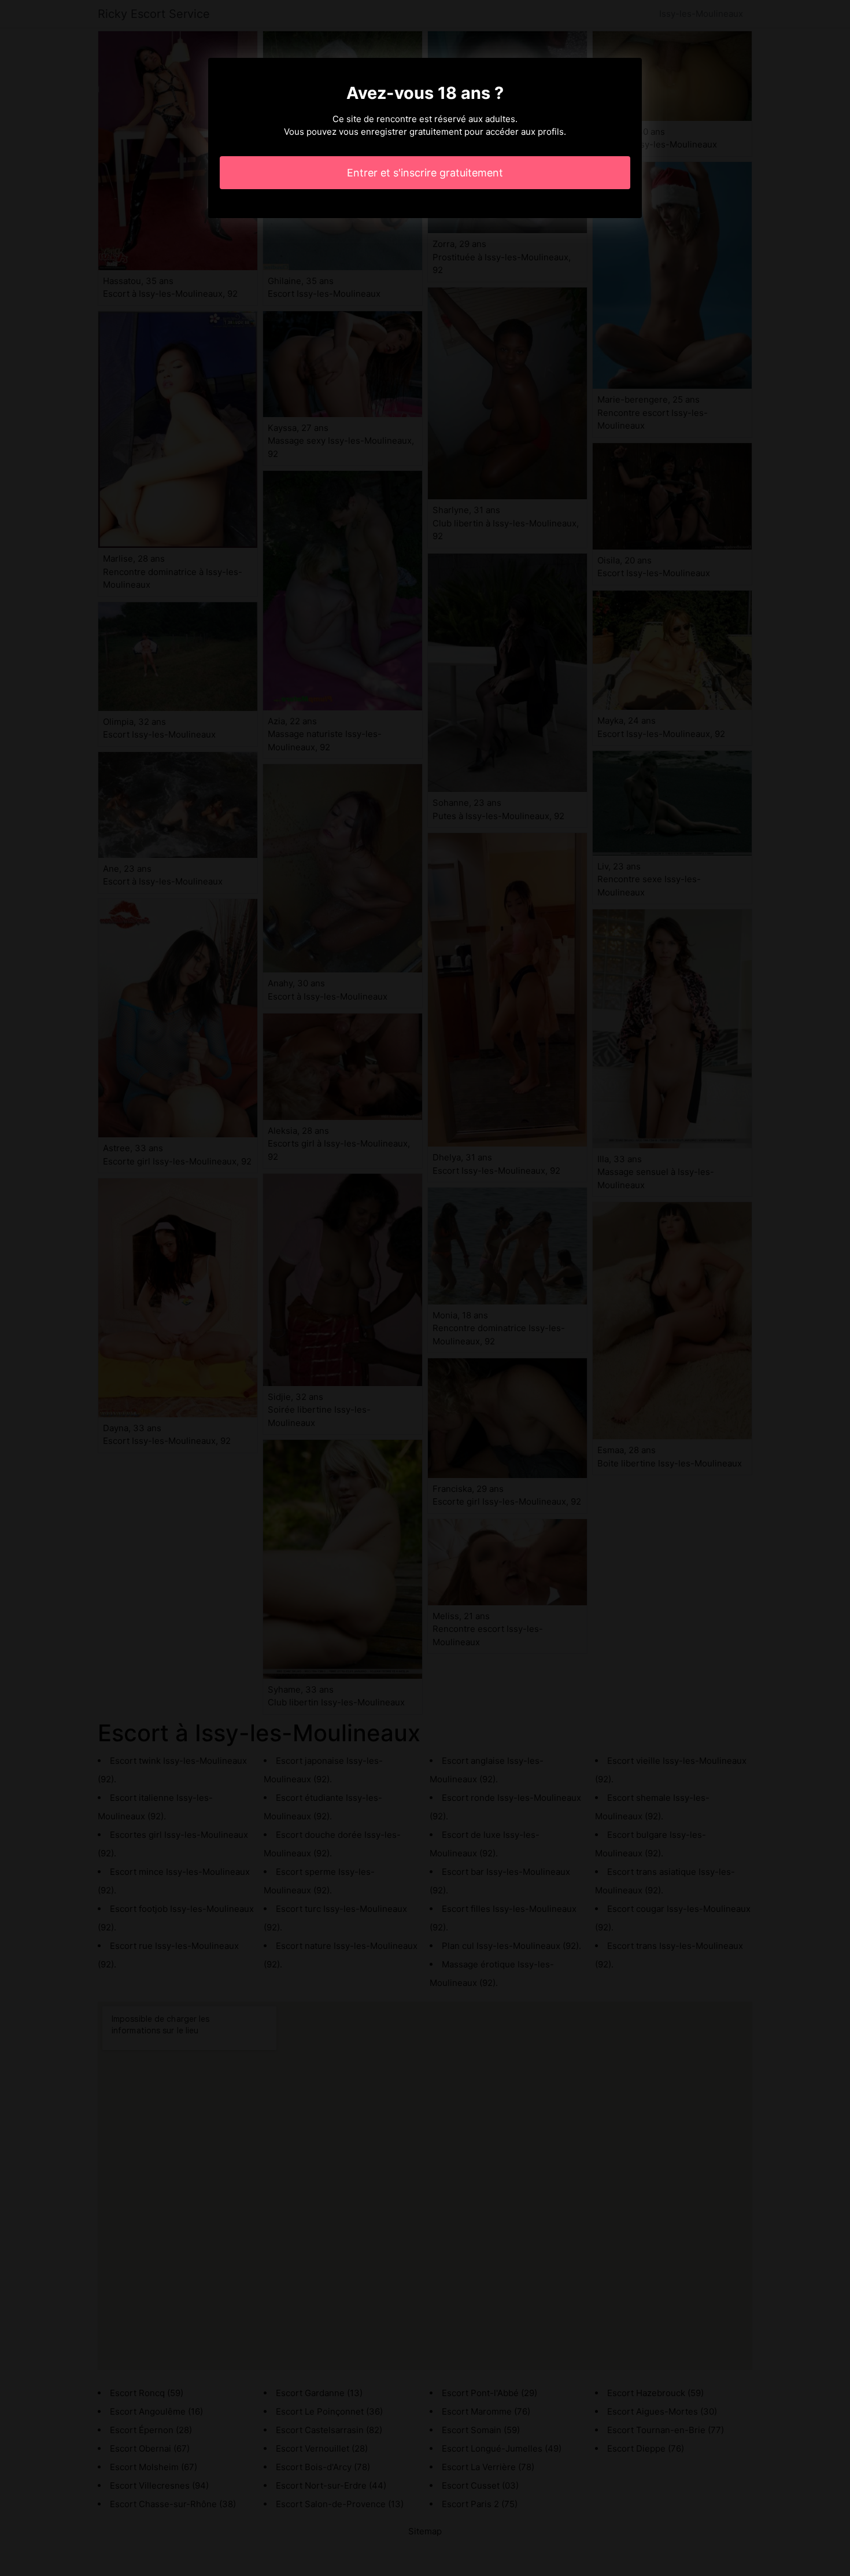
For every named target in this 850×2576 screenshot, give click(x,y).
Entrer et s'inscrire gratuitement (425, 173)
